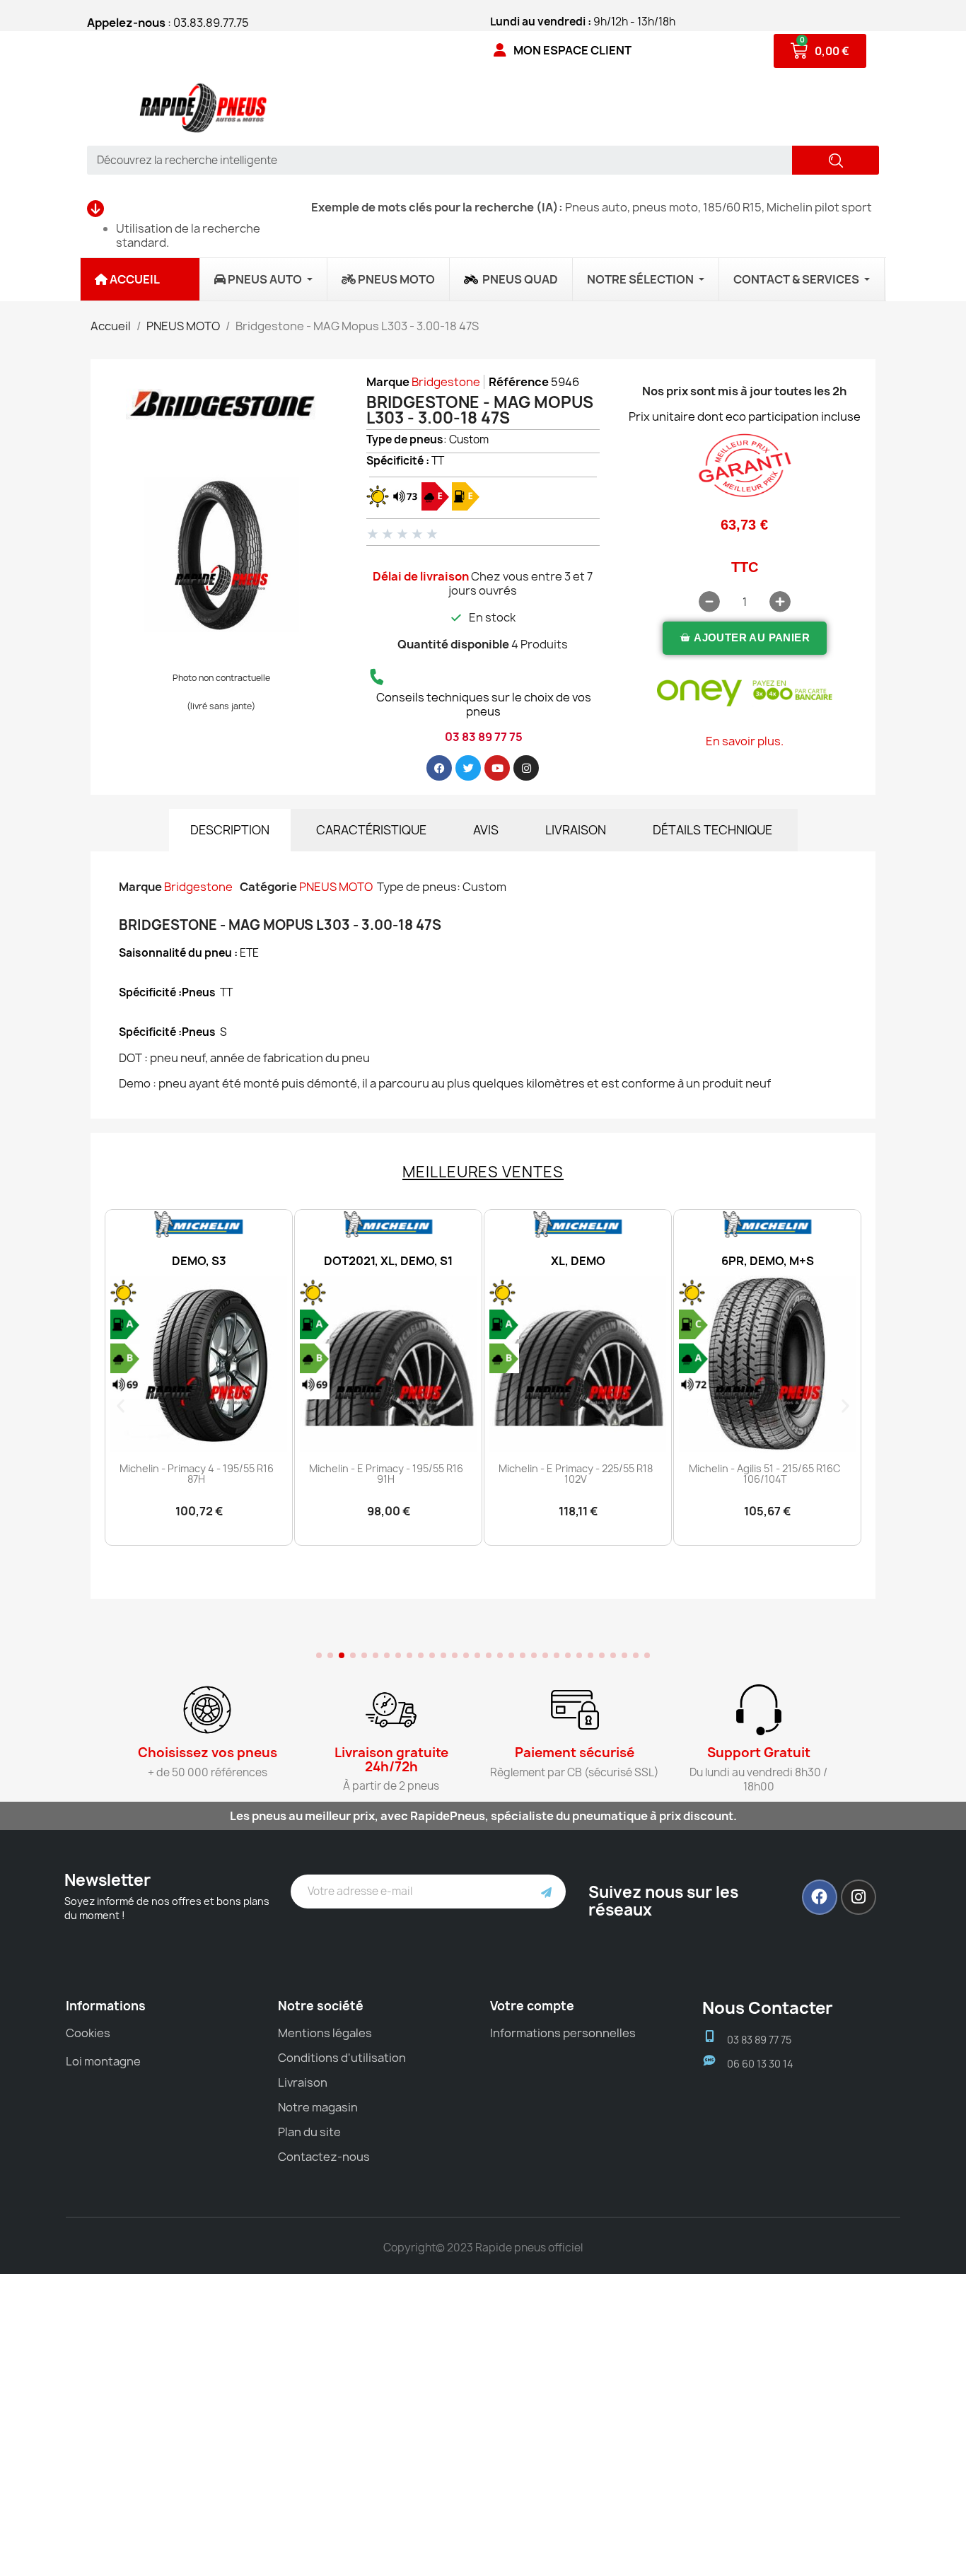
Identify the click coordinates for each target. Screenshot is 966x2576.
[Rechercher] (836, 160)
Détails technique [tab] (712, 830)
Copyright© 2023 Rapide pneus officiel (483, 2248)
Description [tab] (230, 830)
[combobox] (435, 160)
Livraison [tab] (576, 830)
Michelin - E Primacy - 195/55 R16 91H (386, 1474)
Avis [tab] (486, 830)
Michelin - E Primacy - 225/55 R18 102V (576, 1474)
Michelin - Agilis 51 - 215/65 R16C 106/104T (765, 1474)
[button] (745, 638)
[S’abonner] (546, 1892)
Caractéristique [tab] (371, 830)
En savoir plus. (745, 741)
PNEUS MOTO (336, 887)
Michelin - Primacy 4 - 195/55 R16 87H (197, 1474)
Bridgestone (446, 382)
